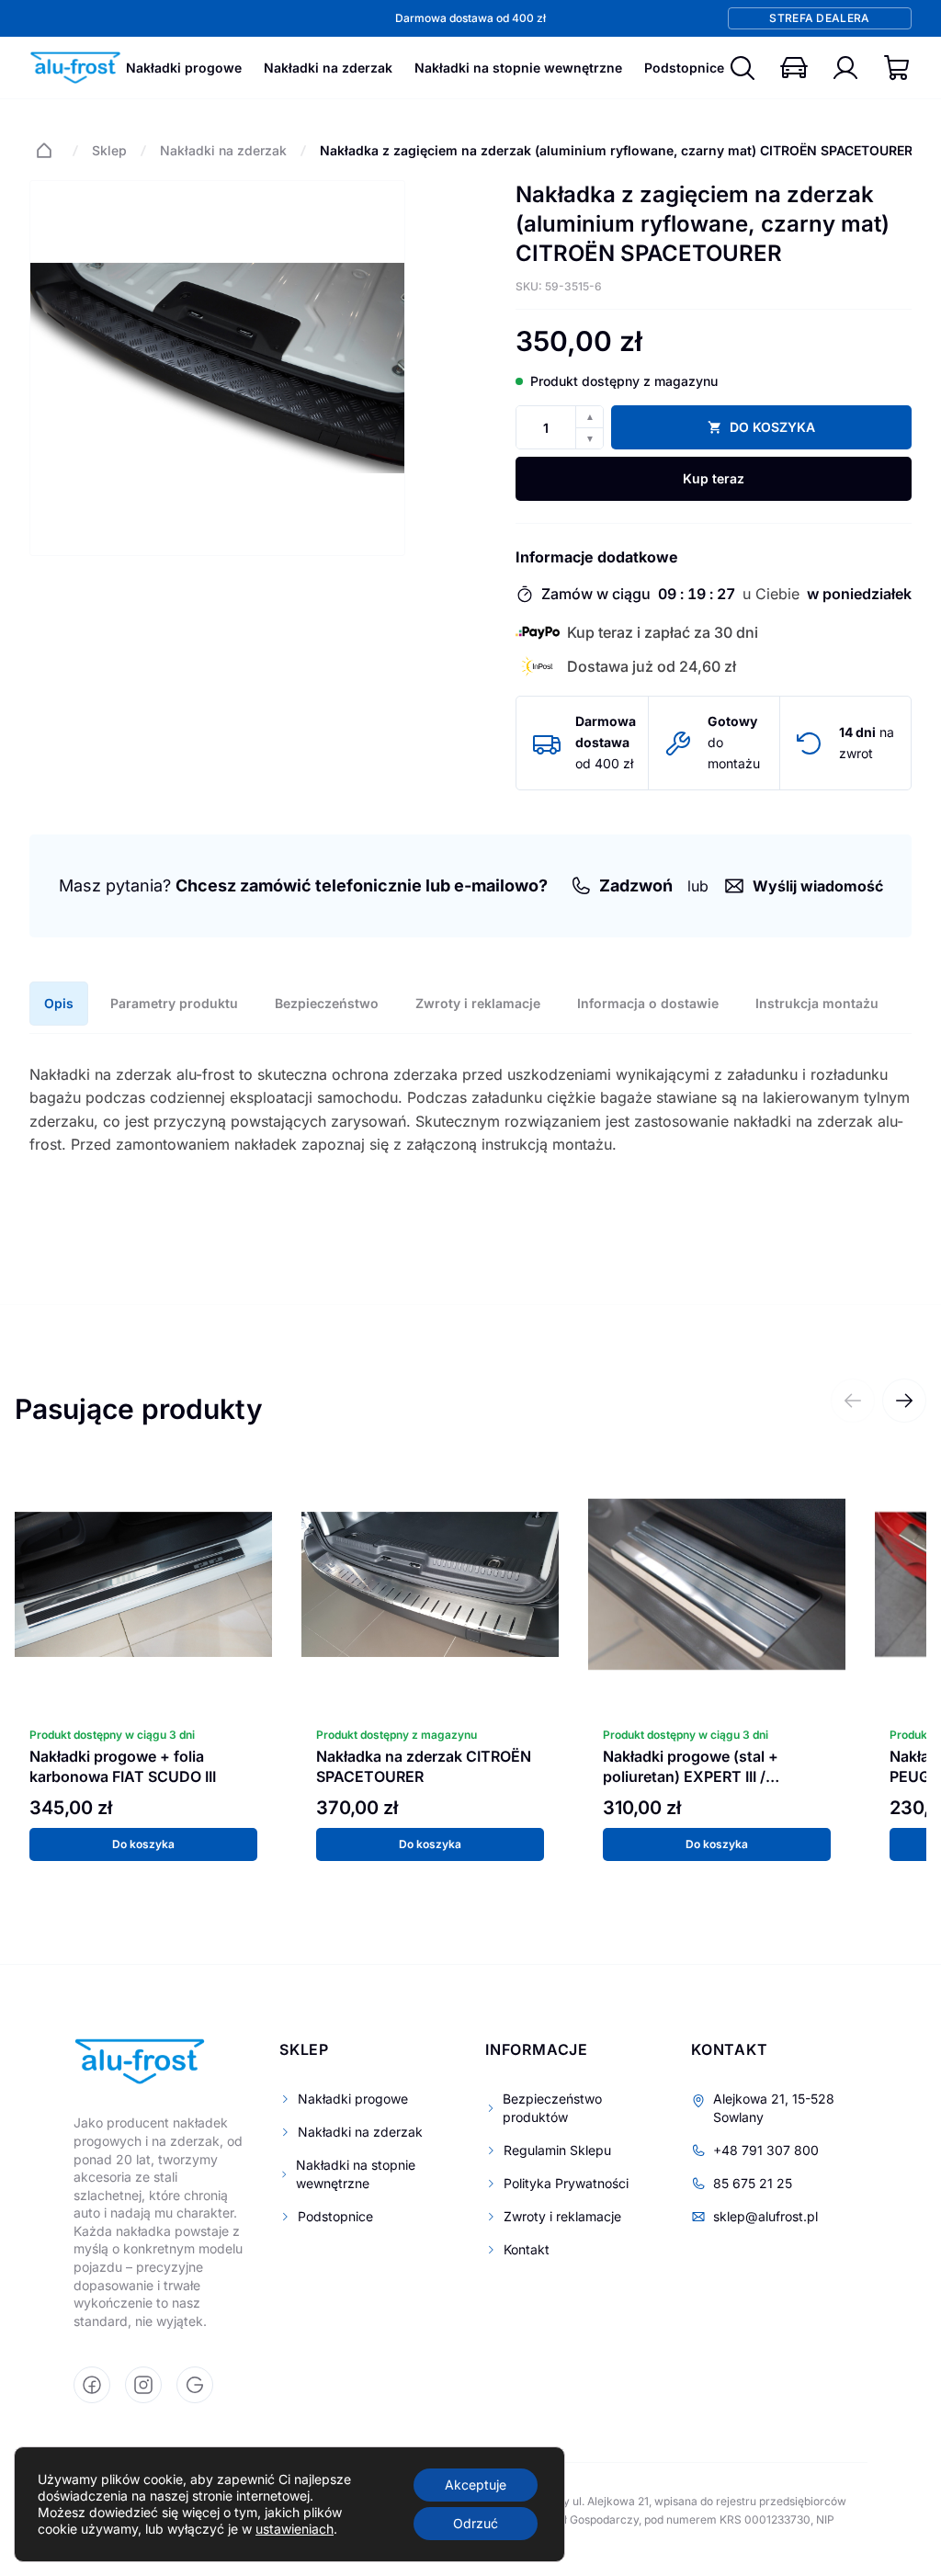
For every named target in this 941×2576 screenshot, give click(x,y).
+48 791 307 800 (766, 2150)
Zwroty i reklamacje (478, 1003)
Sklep (109, 150)
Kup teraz (714, 478)
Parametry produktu (174, 1003)
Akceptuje (476, 2485)
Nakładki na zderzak (328, 68)
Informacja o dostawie (648, 1003)
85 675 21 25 (753, 2183)
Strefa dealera (819, 18)
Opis (59, 1003)
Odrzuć (476, 2523)
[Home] (44, 151)
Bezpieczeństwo (327, 1003)
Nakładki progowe (184, 68)
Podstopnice (684, 68)
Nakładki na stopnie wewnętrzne (518, 68)
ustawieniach (295, 2529)
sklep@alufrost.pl (765, 2216)
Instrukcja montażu (817, 1003)
